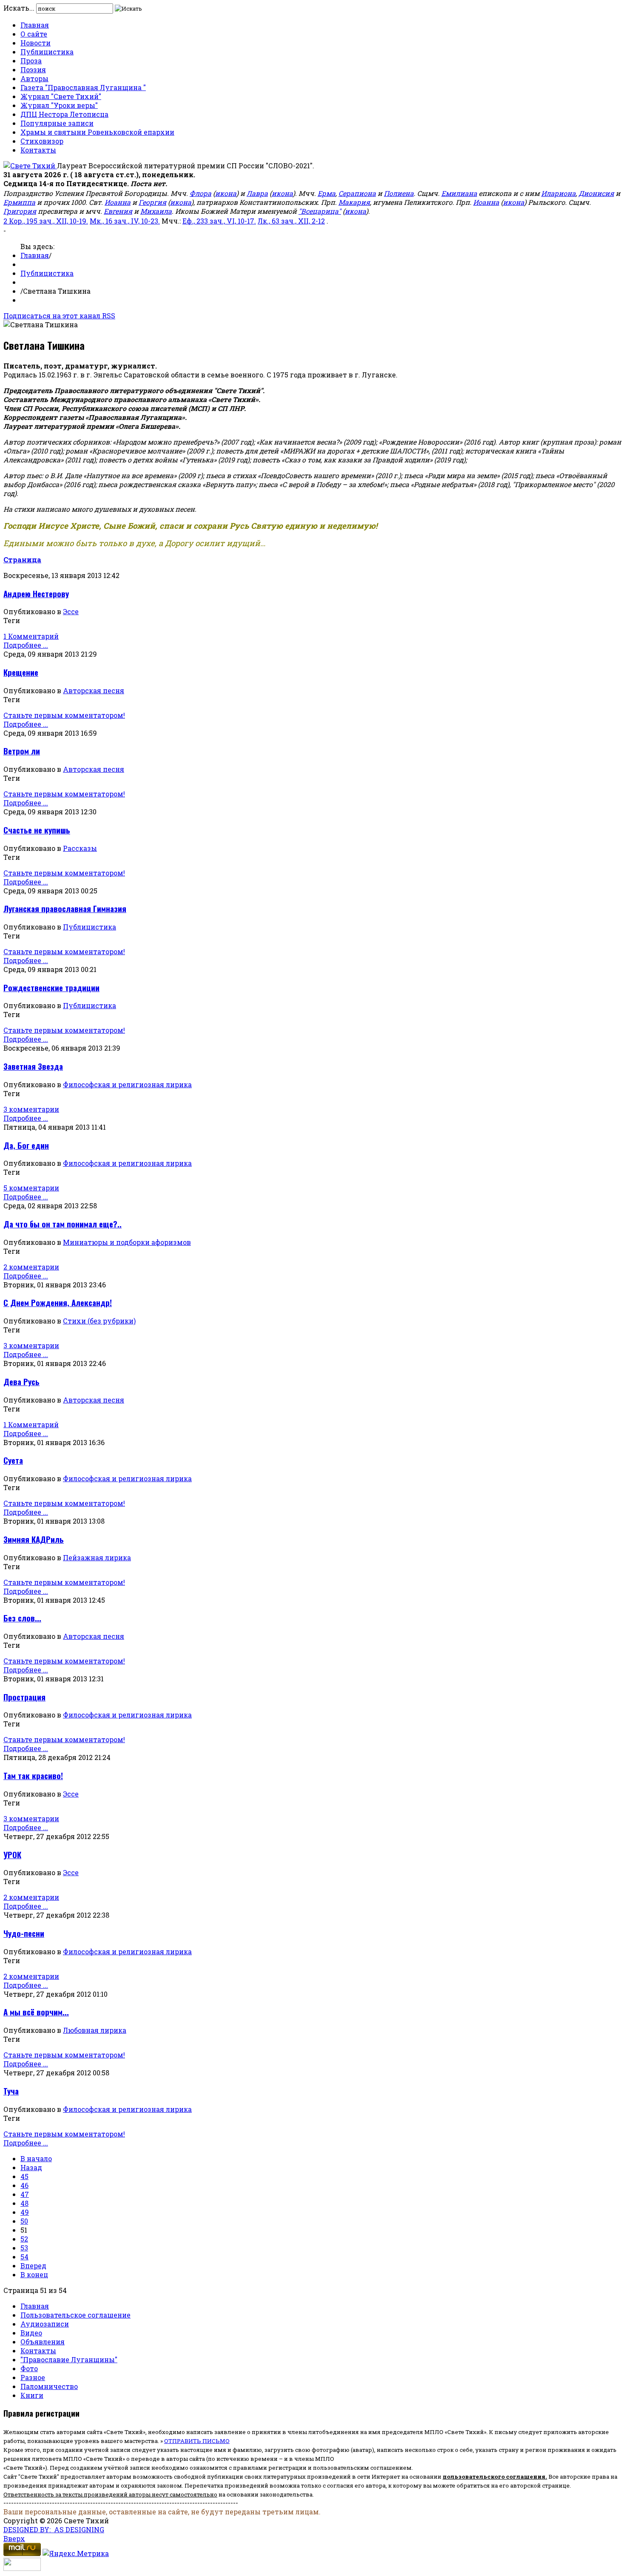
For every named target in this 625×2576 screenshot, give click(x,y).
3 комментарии (31, 1109)
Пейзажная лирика (97, 1557)
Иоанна (118, 202)
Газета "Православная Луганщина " (83, 87)
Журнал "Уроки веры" (59, 105)
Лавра (257, 193)
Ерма (327, 193)
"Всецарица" (320, 211)
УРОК (12, 1855)
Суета (13, 1460)
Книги (32, 2395)
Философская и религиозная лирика (127, 1084)
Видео (31, 2333)
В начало (36, 2158)
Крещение (21, 672)
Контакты (38, 150)
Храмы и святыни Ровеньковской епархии (97, 132)
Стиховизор (42, 141)
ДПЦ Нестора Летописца (64, 114)
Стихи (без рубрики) (99, 1321)
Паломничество (49, 2386)
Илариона (558, 193)
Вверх (14, 2538)
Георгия (152, 202)
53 (24, 2248)
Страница (22, 560)
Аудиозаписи (45, 2324)
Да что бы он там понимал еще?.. (62, 1224)
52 (24, 2239)
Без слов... (22, 1618)
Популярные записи (57, 123)
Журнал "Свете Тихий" (61, 96)
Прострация (24, 1697)
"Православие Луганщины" (69, 2359)
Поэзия (33, 69)
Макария (354, 202)
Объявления (43, 2342)
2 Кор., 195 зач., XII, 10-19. (46, 221)
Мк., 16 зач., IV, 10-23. (125, 221)
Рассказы (80, 848)
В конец (34, 2274)
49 (25, 2212)
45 (24, 2176)
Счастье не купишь (37, 830)
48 (24, 2203)
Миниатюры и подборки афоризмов (127, 1242)
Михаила (156, 211)
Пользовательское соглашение (75, 2315)
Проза (31, 61)
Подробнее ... (26, 645)
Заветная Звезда (33, 1066)
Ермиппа (19, 202)
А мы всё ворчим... (36, 2012)
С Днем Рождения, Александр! (58, 1302)
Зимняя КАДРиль (34, 1539)
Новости (36, 43)
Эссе (71, 611)
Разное (33, 2377)
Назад (31, 2167)
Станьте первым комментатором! (64, 715)
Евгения (118, 211)
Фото (29, 2368)
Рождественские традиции (51, 988)
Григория (20, 211)
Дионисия (596, 193)
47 (25, 2194)
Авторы (34, 78)
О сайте (34, 34)
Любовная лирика (95, 2030)
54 (24, 2257)
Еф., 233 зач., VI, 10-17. (219, 221)
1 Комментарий (31, 636)
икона (226, 193)
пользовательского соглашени (492, 2477)
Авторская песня (94, 690)
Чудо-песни (24, 1933)
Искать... (19, 8)
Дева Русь (21, 1382)
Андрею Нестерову (36, 594)
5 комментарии (31, 1188)
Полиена (399, 193)
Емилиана (459, 193)
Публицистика (47, 52)
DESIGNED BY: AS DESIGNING (54, 2529)
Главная (35, 25)
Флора (200, 193)
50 (24, 2221)
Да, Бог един (26, 1145)
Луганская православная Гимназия (65, 908)
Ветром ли (22, 751)
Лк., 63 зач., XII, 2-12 (291, 221)
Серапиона (357, 193)
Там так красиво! (33, 1775)
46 (24, 2185)
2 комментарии (31, 1267)
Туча (11, 2091)
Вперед (33, 2266)
